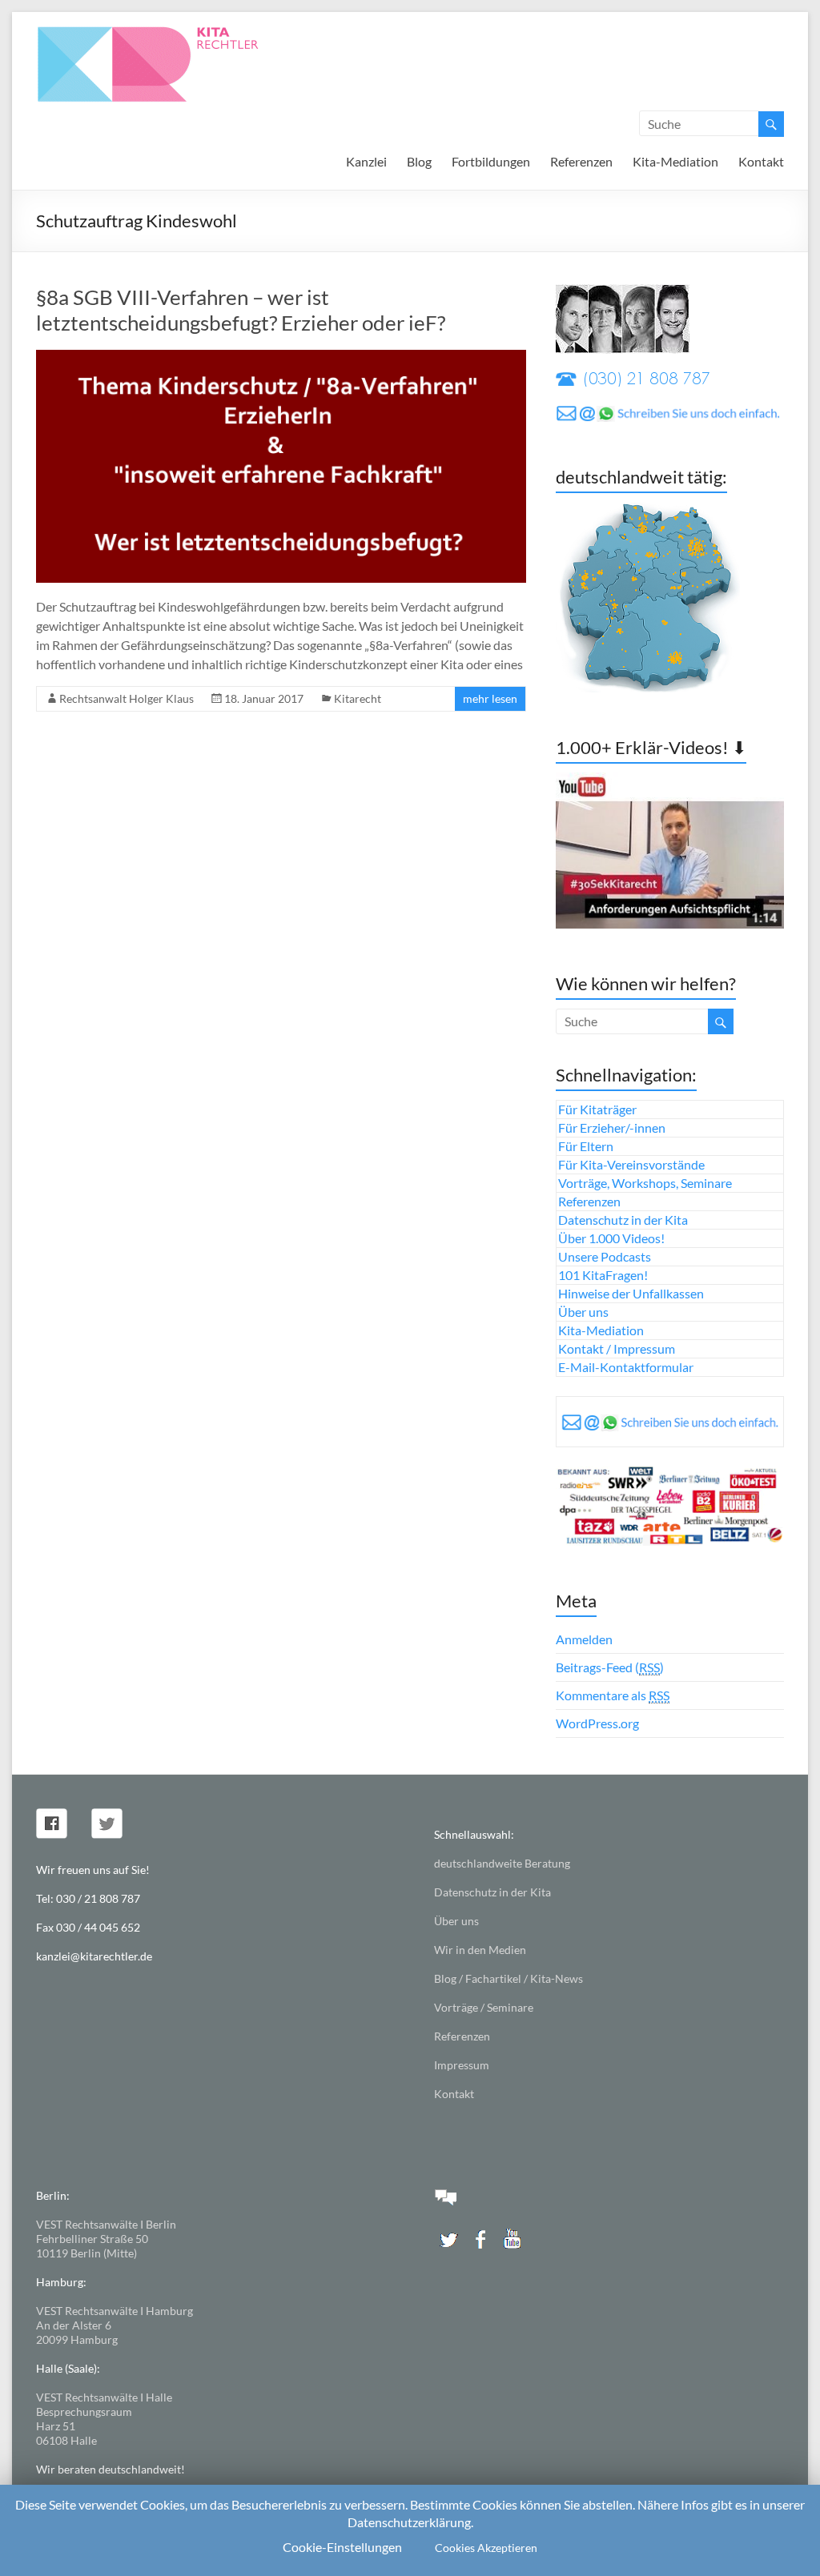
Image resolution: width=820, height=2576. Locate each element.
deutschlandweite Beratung (502, 1863)
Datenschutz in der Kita (623, 1220)
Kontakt (761, 161)
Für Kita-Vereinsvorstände (631, 1164)
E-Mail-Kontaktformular (626, 1367)
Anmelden (584, 1639)
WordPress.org (597, 1723)
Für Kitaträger (597, 1109)
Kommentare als (613, 1695)
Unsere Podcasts (605, 1256)
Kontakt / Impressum (617, 1348)
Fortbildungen (491, 161)
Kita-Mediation (675, 161)
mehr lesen (490, 698)
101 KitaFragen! (603, 1275)
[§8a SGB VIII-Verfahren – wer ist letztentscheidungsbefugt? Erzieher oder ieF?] (281, 357)
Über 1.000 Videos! (611, 1238)
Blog (419, 161)
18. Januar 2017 (264, 698)
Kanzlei (366, 161)
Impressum (462, 2065)
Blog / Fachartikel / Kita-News (508, 1978)
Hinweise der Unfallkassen (631, 1293)
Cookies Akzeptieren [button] (486, 2548)
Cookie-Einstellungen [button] (342, 2547)
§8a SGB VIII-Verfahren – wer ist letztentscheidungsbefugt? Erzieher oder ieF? (241, 310)
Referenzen (581, 161)
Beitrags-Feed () (610, 1667)
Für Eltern (586, 1146)
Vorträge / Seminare (484, 2007)
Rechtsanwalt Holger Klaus (127, 698)
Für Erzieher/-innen (612, 1128)
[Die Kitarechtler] (170, 32)
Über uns (583, 1312)
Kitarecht (358, 698)
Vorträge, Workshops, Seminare (645, 1183)
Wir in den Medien (480, 1950)
